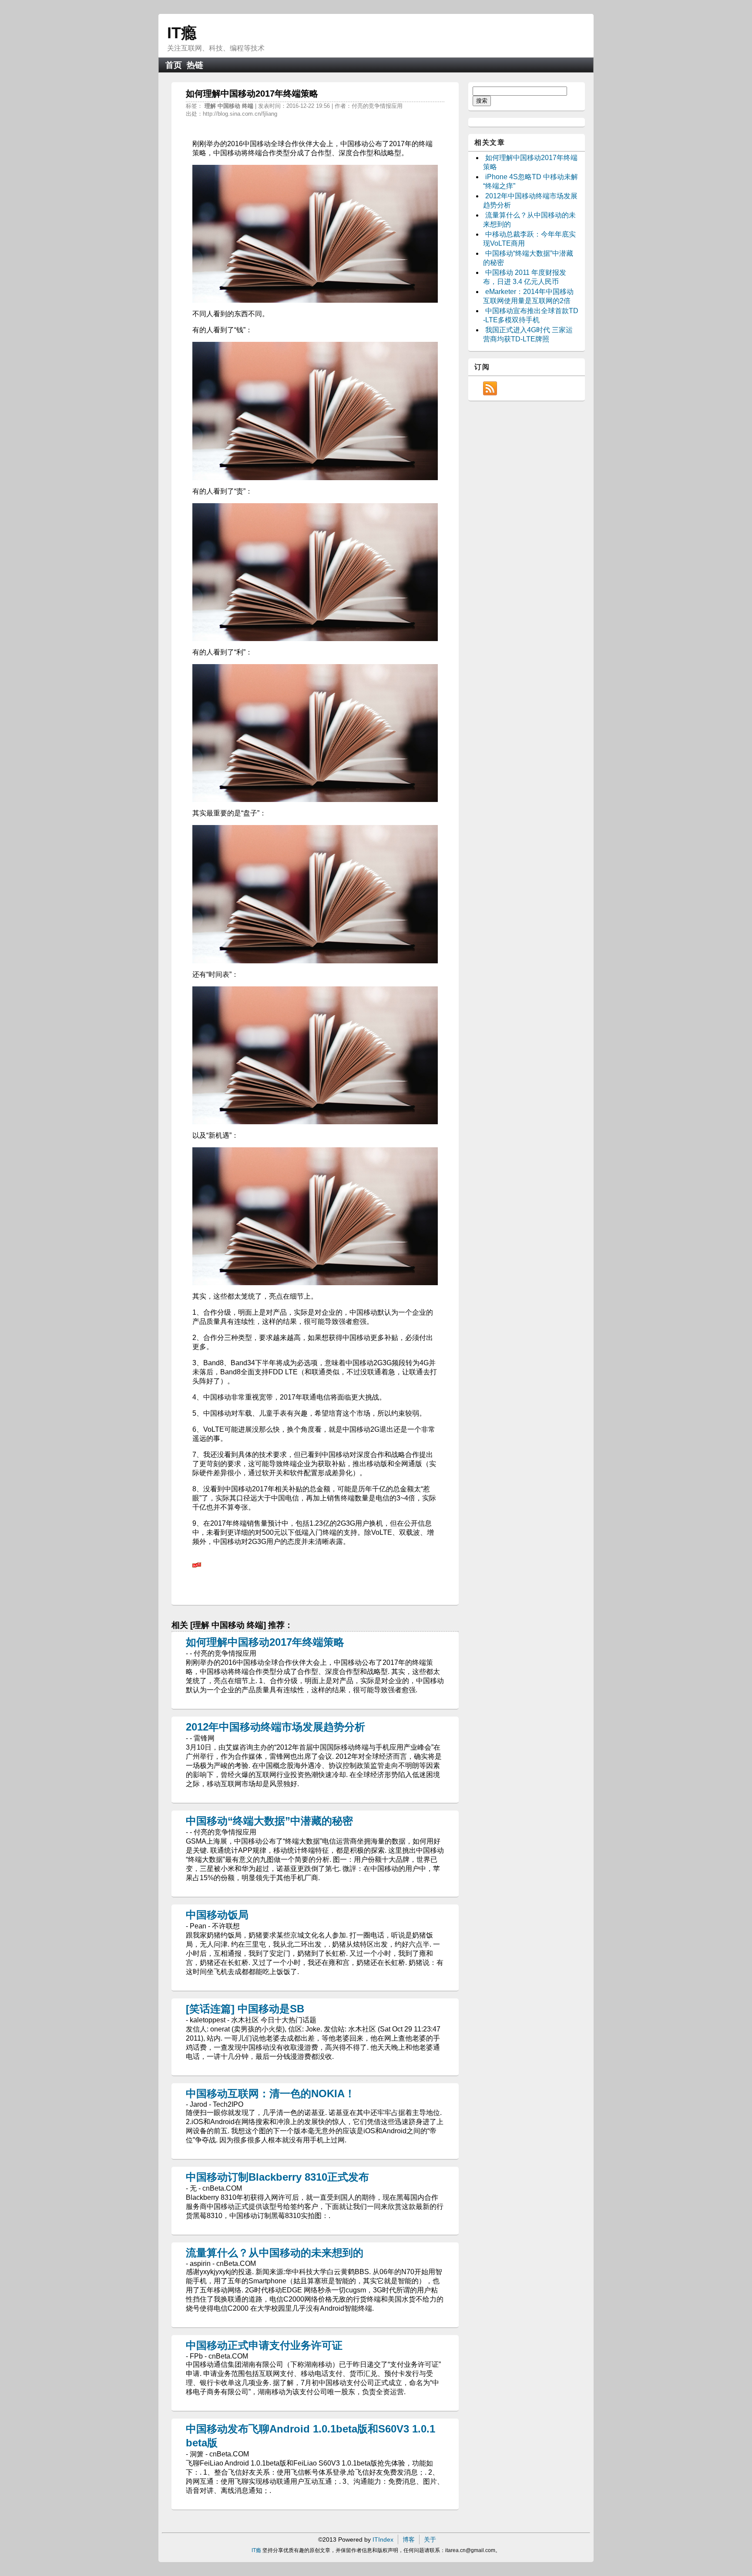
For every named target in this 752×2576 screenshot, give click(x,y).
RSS (490, 388)
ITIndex (383, 2539)
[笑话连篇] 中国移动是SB (245, 2009)
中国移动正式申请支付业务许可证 (264, 2345)
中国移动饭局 (217, 1915)
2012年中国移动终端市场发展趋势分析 (275, 1727)
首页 (174, 65)
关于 (430, 2539)
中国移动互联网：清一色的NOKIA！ (270, 2093)
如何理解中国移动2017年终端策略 (265, 1642)
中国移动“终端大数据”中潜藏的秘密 (269, 1821)
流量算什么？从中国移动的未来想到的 (275, 2253)
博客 (409, 2539)
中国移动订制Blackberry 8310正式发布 (277, 2177)
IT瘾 (182, 33)
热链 (195, 65)
